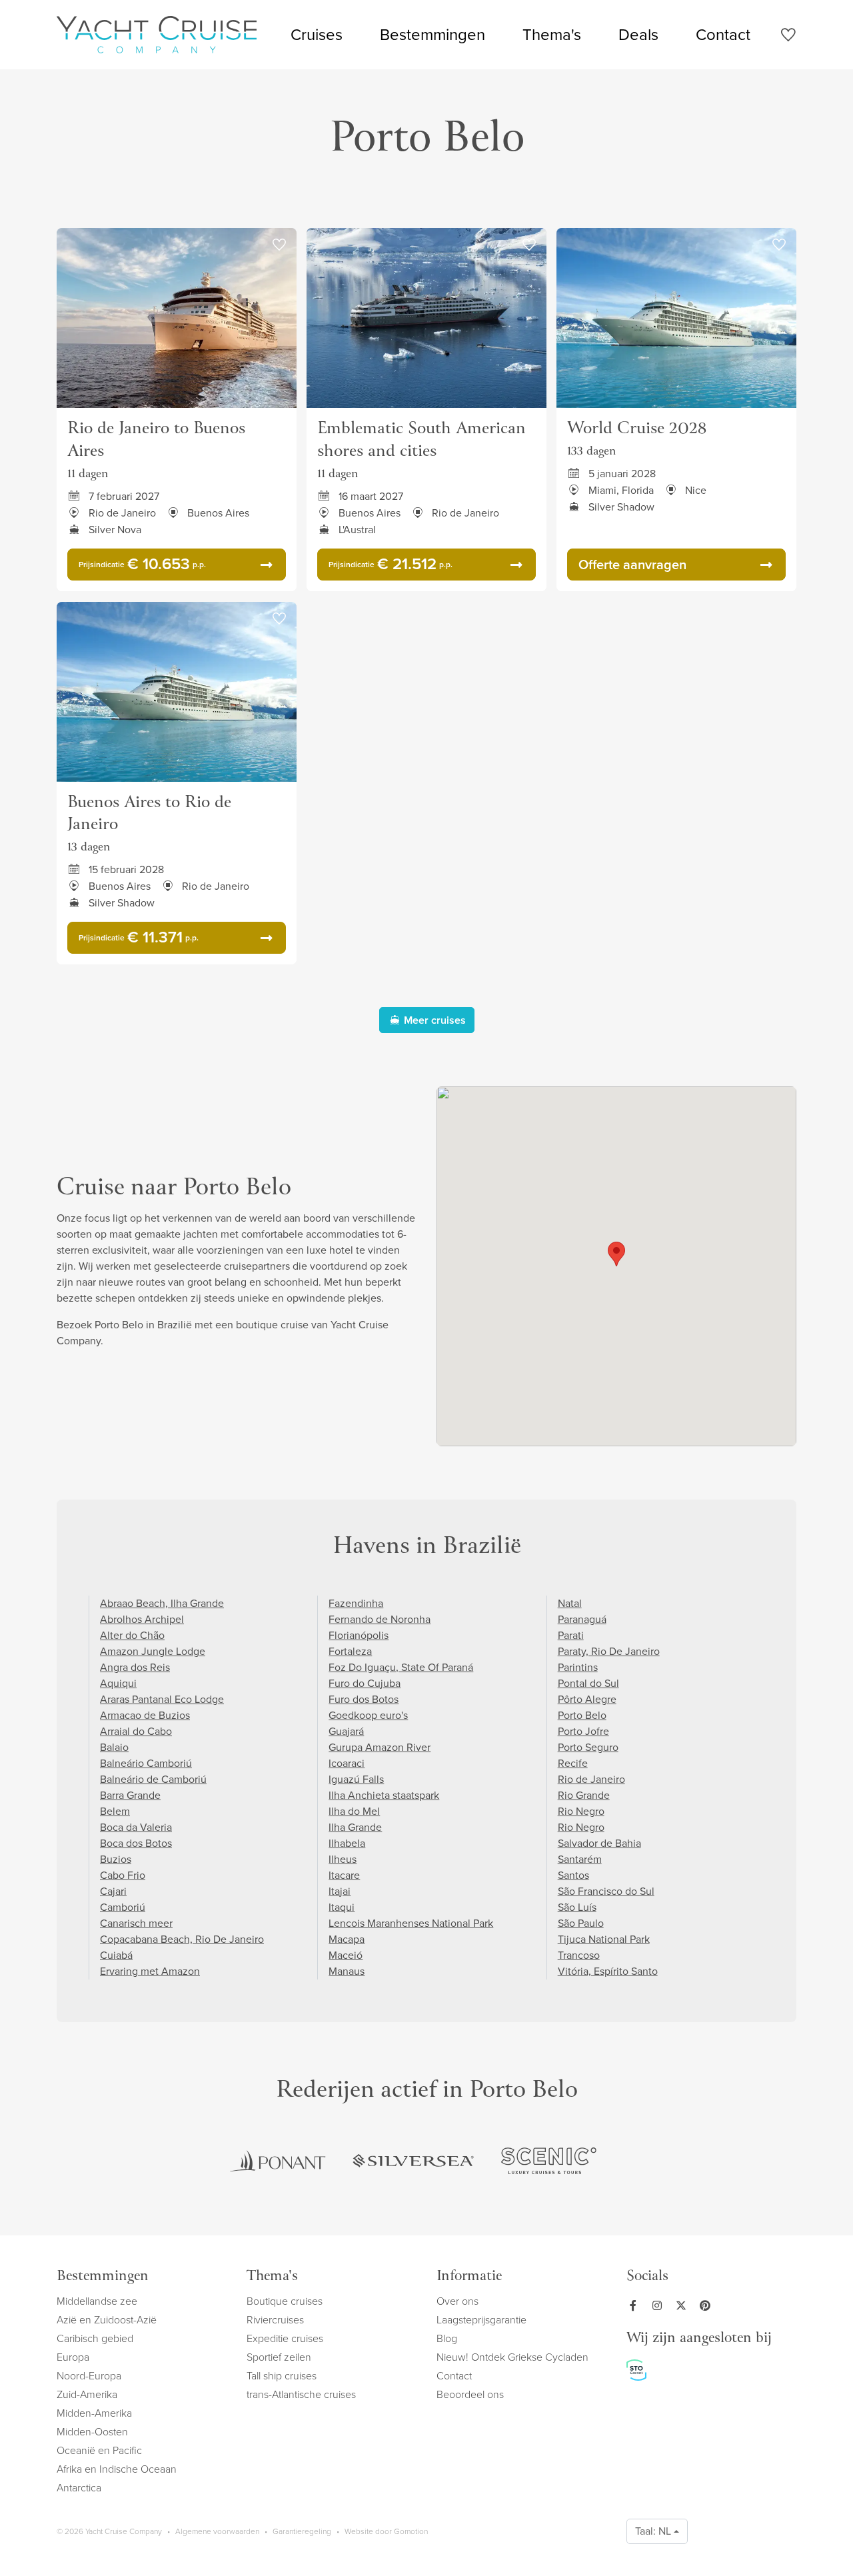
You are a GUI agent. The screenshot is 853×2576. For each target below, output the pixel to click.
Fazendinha (356, 1603)
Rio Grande (584, 1795)
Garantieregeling (302, 2531)
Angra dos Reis (135, 1667)
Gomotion (411, 2531)
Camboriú (123, 1907)
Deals (638, 35)
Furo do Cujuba (365, 1683)
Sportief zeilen (279, 2357)
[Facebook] (636, 2305)
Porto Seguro (588, 1747)
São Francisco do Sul (606, 1891)
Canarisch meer (136, 1923)
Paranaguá (582, 1619)
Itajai (340, 1891)
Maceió (346, 1955)
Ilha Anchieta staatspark (384, 1795)
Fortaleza (350, 1651)
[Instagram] (660, 2305)
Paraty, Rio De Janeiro (609, 1651)
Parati (571, 1635)
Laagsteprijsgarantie (481, 2320)
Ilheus (343, 1859)
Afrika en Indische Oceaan (117, 2469)
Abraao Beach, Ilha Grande (162, 1603)
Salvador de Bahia (599, 1843)
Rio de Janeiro (591, 1779)
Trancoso (579, 1955)
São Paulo (581, 1923)
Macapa (347, 1939)
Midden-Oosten (92, 2432)
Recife (573, 1763)
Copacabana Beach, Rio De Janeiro (182, 1939)
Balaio (114, 1747)
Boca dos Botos (136, 1843)
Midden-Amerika (94, 2413)
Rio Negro (581, 1811)
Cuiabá (116, 1955)
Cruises (317, 35)
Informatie (469, 2277)
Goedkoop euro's (368, 1715)
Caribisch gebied (95, 2338)
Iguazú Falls (356, 1779)
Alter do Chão (132, 1635)
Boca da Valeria (136, 1827)
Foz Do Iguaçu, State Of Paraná (401, 1667)
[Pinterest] (708, 2305)
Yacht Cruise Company (157, 35)
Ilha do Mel (354, 1811)
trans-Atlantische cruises (301, 2394)
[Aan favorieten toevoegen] (279, 245)
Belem (115, 1811)
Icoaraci (347, 1763)
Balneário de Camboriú (153, 1779)
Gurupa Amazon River (380, 1747)
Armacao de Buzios (145, 1715)
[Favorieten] (788, 37)
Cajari (113, 1891)
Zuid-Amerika (87, 2394)
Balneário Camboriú (146, 1763)
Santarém (580, 1859)
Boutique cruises (285, 2301)
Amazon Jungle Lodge (153, 1651)
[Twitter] (684, 2305)
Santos (573, 1875)
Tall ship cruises (282, 2376)
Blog (447, 2338)
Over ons (457, 2301)
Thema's (552, 35)
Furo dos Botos (364, 1699)
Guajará (346, 1731)
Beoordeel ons (470, 2394)
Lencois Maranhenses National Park (411, 1923)
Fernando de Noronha (380, 1619)
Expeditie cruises (285, 2338)
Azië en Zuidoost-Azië (107, 2320)
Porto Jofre (583, 1731)
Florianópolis (359, 1635)
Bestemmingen (432, 35)
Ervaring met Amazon (150, 1971)
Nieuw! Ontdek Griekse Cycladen (512, 2357)
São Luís (577, 1907)
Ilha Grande (355, 1827)
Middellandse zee (97, 2301)
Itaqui (342, 1907)
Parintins (578, 1667)
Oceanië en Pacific (99, 2450)
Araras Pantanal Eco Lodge (162, 1699)
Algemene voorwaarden (217, 2531)
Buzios (116, 1859)
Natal (570, 1603)
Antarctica (79, 2488)
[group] (278, 2161)
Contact (723, 35)
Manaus (347, 1971)
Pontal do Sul (588, 1683)
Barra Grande (130, 1795)
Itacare (344, 1875)
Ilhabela (347, 1843)
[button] (616, 1254)
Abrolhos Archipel (142, 1619)
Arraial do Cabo (136, 1731)
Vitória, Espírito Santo (608, 1971)
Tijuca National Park (604, 1939)
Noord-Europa (89, 2376)
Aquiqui (118, 1683)
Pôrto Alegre (587, 1699)
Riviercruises (275, 2320)
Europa (73, 2357)
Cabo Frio (123, 1875)
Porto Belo (582, 1715)
